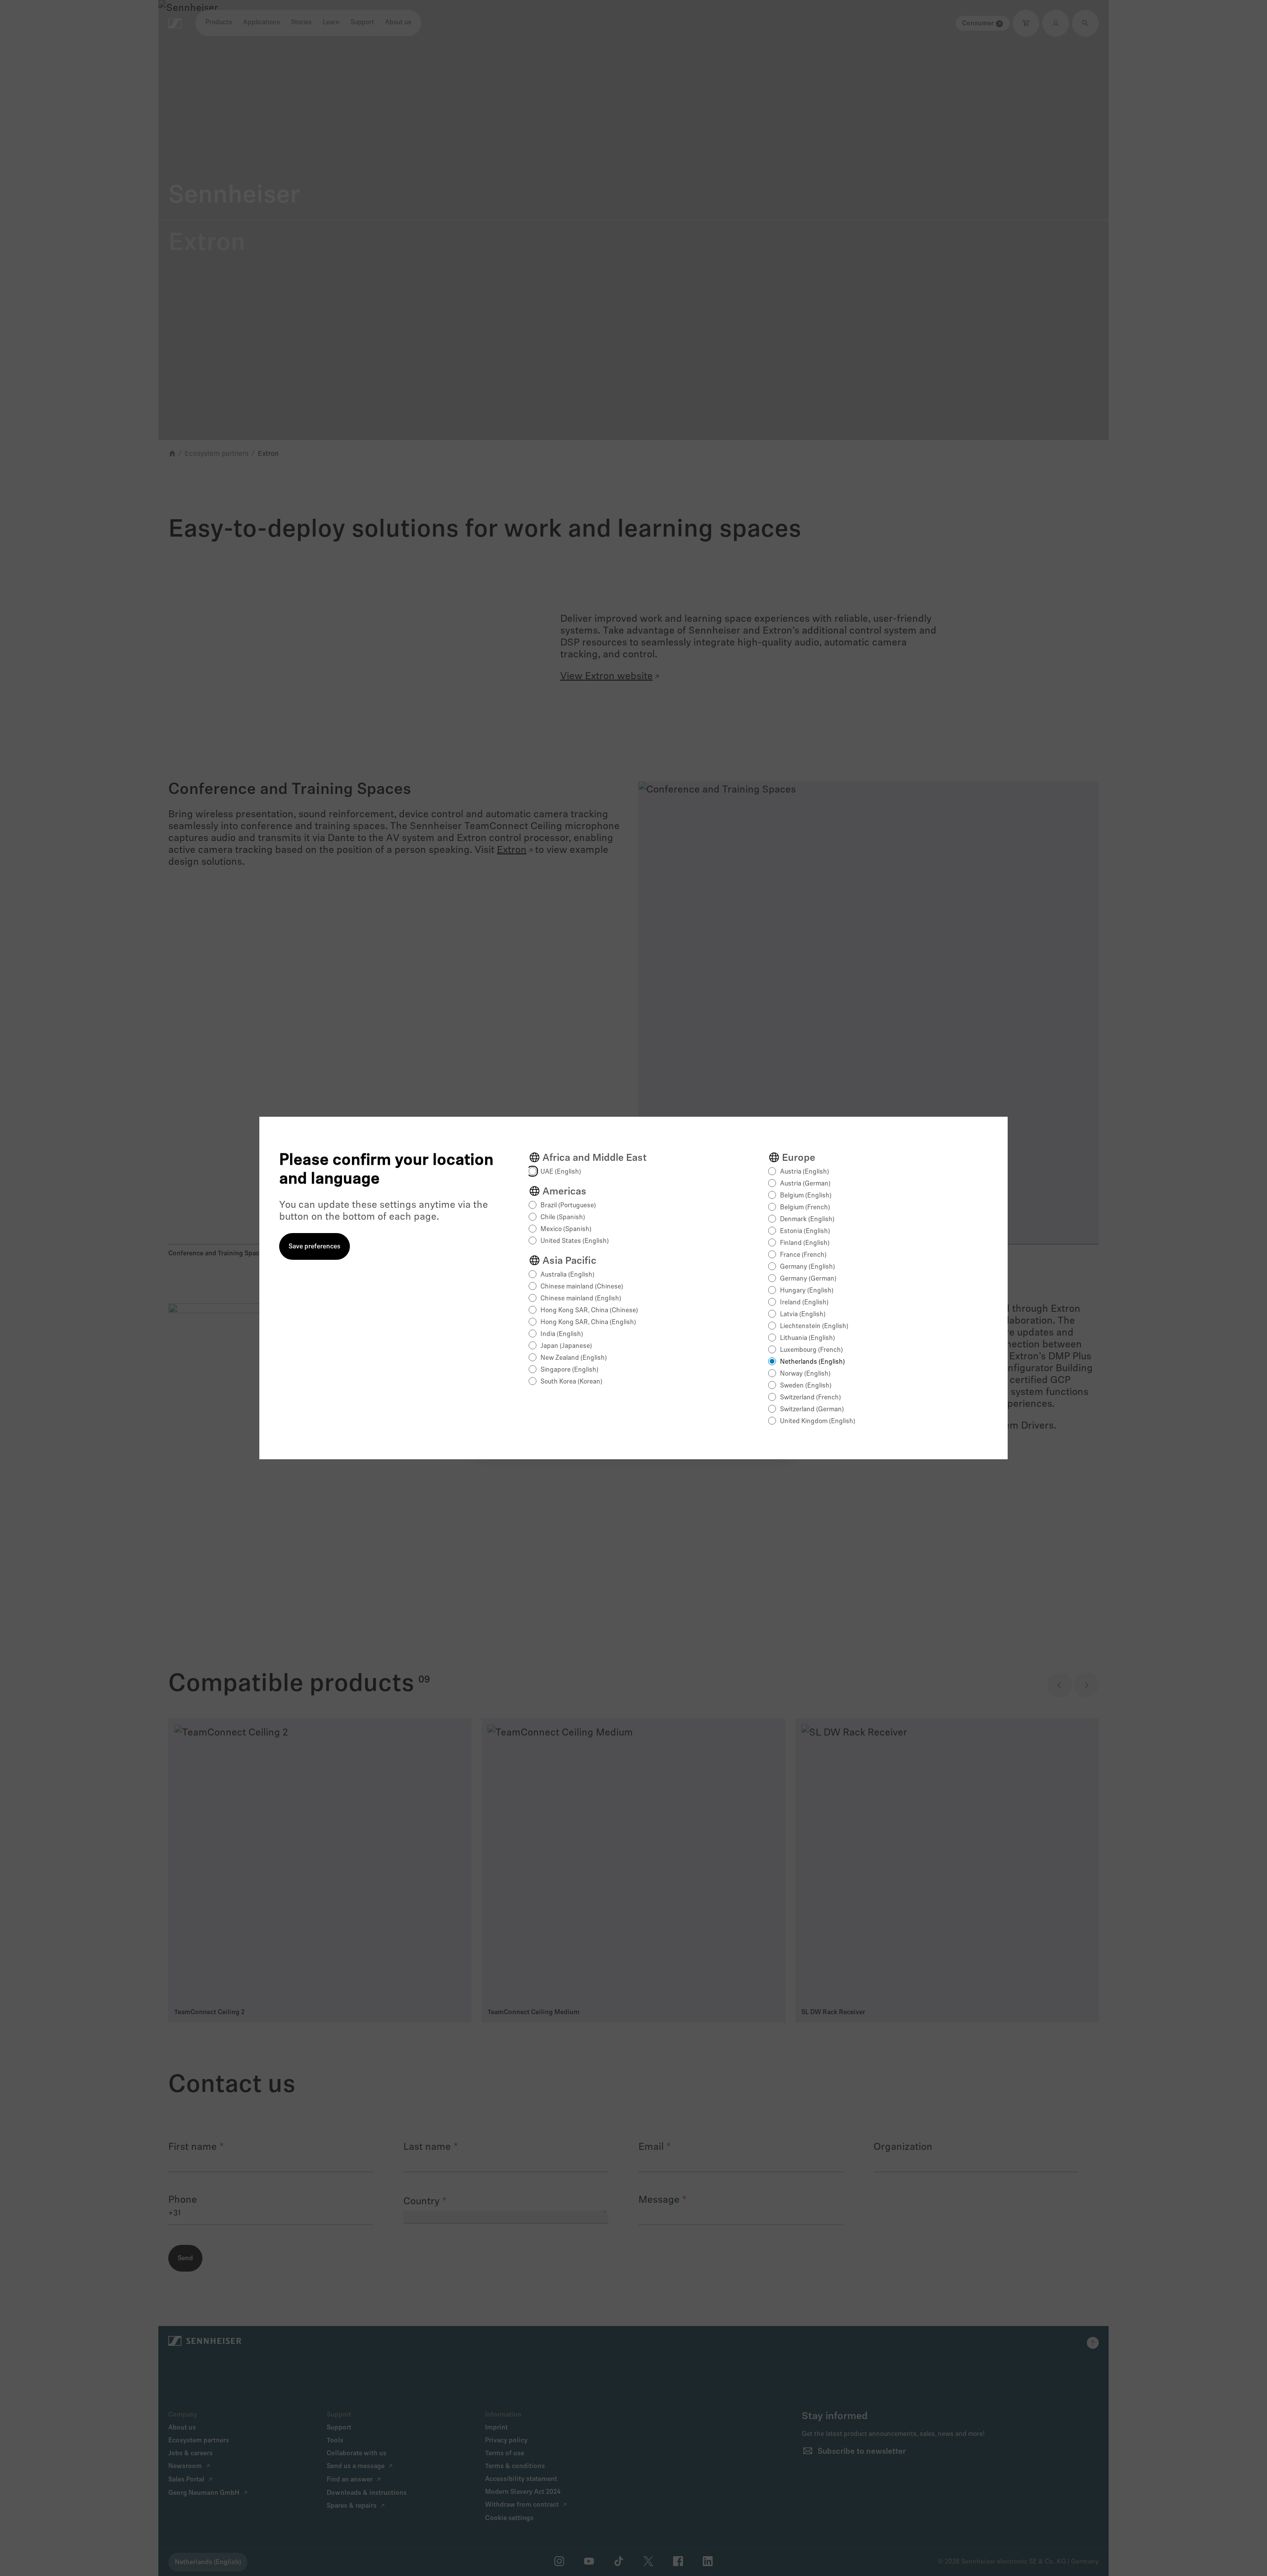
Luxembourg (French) (811, 1350)
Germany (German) (808, 1279)
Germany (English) (807, 1267)
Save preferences (315, 1247)
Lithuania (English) (807, 1338)
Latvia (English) (803, 1314)
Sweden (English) (806, 1386)
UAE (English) (561, 1172)
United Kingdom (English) (818, 1421)
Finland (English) (805, 1243)
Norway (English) (805, 1374)
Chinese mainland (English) (581, 1299)
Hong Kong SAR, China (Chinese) (589, 1311)
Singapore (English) (569, 1370)
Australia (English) (567, 1275)
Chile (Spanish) (563, 1217)
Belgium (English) (806, 1196)
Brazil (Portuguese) (568, 1206)
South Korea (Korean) (571, 1382)
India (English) (562, 1334)
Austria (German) (805, 1184)
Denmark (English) (807, 1219)
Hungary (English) (807, 1291)
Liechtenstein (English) (814, 1326)
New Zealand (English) (574, 1358)
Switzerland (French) (810, 1398)
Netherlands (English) (812, 1362)
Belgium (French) (805, 1208)
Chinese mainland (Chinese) (582, 1287)
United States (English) (575, 1241)
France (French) (803, 1255)
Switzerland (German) (812, 1410)
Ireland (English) (804, 1303)
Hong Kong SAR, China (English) (588, 1322)
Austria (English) (804, 1172)
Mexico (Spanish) (566, 1229)
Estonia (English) (805, 1231)
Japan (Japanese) (566, 1346)
